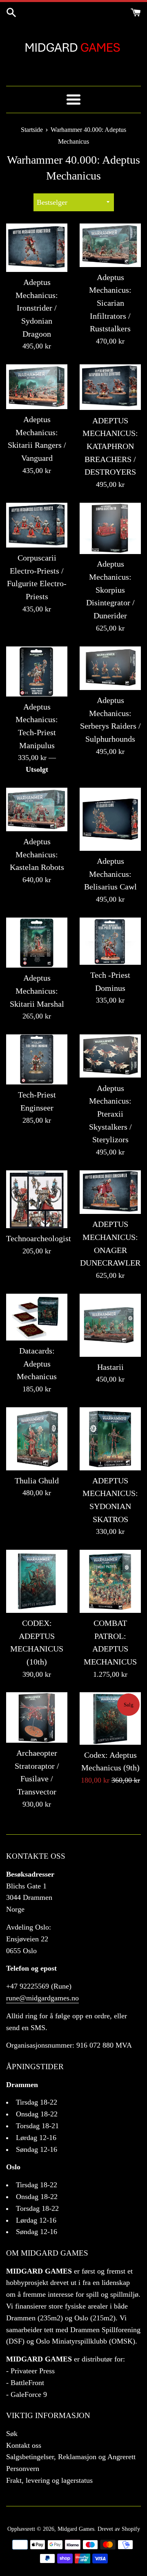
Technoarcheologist (39, 1238)
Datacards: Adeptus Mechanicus (37, 1364)
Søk (12, 2434)
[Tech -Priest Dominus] (110, 941)
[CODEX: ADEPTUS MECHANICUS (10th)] (37, 1581)
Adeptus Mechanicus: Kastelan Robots (37, 854)
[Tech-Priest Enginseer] (37, 1059)
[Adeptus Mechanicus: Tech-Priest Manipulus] (37, 671)
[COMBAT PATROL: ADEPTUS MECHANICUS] (110, 1581)
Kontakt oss (24, 2445)
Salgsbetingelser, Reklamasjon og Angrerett (71, 2457)
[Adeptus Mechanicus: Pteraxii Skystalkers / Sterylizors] (110, 1056)
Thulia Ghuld (37, 1481)
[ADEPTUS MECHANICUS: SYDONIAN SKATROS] (110, 1439)
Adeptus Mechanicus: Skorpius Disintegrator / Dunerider (110, 590)
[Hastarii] (110, 1325)
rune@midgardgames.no (42, 1998)
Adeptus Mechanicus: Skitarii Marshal (37, 991)
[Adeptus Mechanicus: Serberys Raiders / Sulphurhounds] (110, 668)
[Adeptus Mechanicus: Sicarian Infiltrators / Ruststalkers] (110, 245)
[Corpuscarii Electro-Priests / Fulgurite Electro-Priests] (37, 525)
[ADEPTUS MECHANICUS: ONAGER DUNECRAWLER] (110, 1192)
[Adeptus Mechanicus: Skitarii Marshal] (37, 943)
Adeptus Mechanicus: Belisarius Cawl (110, 874)
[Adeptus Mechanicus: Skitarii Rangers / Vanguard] (37, 387)
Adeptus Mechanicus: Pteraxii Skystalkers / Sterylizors (110, 1114)
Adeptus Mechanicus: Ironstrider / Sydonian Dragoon (37, 308)
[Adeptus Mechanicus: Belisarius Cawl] (110, 819)
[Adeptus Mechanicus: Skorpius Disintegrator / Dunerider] (110, 528)
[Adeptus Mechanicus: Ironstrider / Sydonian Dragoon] (37, 248)
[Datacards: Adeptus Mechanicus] (37, 1317)
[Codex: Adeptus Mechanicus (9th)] (110, 1718)
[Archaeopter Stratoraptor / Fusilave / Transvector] (37, 1717)
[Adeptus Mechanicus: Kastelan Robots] (37, 809)
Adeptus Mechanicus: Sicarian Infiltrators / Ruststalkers (110, 303)
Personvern (23, 2469)
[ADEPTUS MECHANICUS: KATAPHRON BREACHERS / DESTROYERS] (110, 387)
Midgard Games (76, 2529)
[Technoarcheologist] (37, 1199)
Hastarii (110, 1367)
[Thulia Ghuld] (37, 1439)
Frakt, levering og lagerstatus (49, 2480)
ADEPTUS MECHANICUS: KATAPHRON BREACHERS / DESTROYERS (110, 446)
